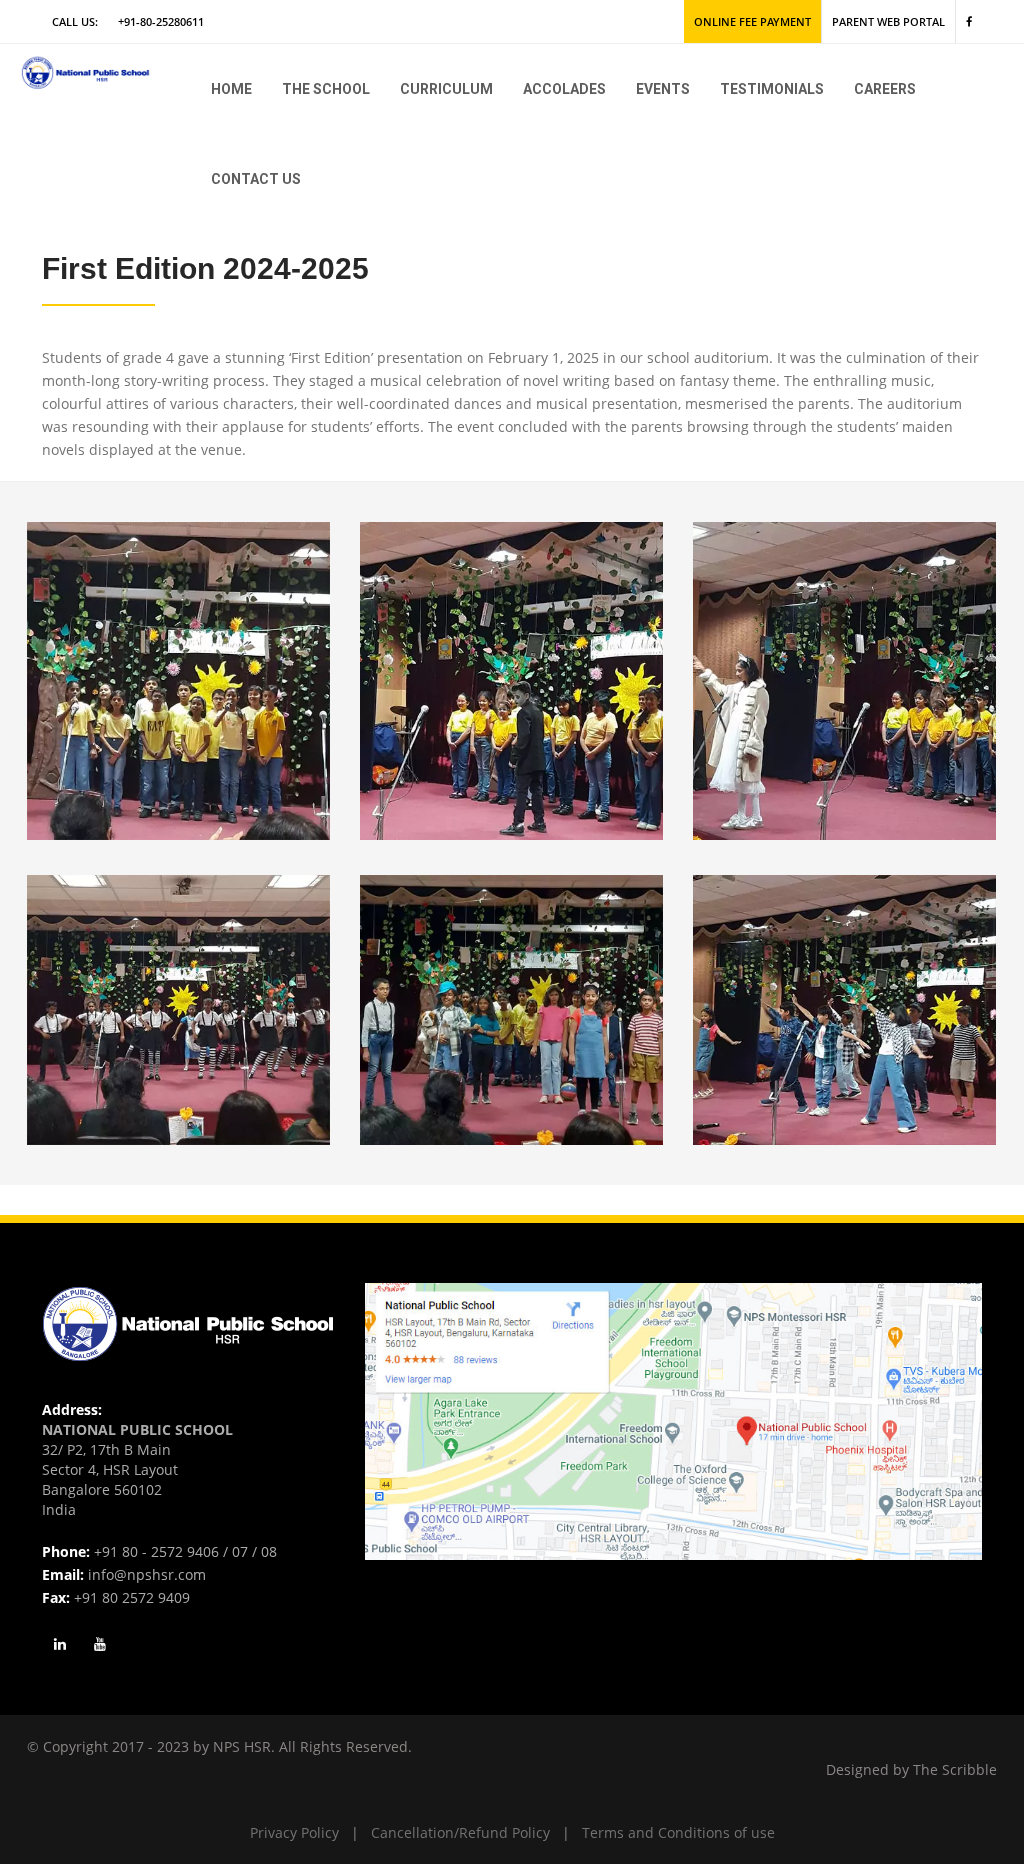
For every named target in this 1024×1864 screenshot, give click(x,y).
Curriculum (446, 89)
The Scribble (955, 1769)
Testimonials (772, 89)
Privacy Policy (294, 1832)
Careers (885, 89)
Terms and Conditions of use (678, 1832)
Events (663, 89)
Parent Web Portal (888, 21)
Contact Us (256, 179)
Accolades (564, 89)
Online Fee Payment (752, 21)
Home (231, 89)
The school (326, 89)
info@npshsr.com (147, 1574)
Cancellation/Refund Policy (460, 1832)
